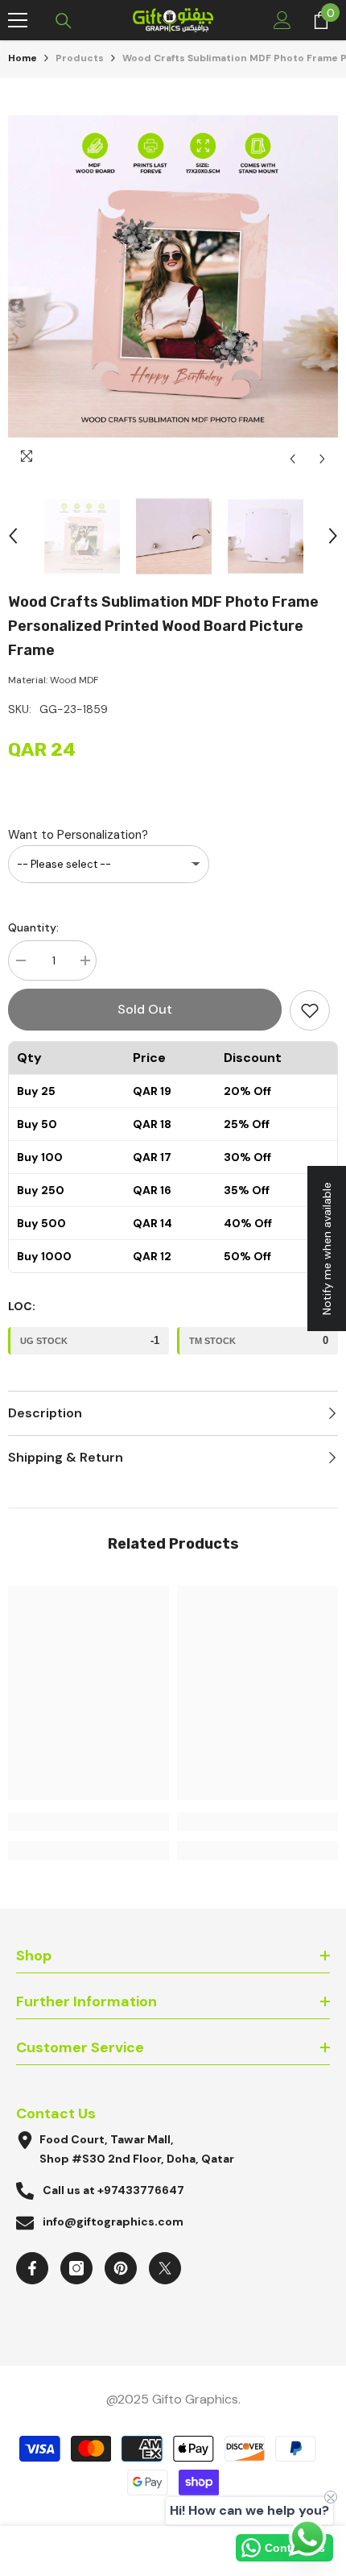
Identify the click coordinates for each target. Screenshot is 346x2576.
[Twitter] (165, 2268)
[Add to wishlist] (310, 1010)
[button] (292, 459)
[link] (89, 1822)
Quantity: (33, 927)
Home (23, 58)
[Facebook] (32, 2268)
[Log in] (282, 20)
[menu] (18, 20)
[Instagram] (76, 2268)
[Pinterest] (121, 2268)
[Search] (64, 21)
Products (80, 58)
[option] (173, 276)
